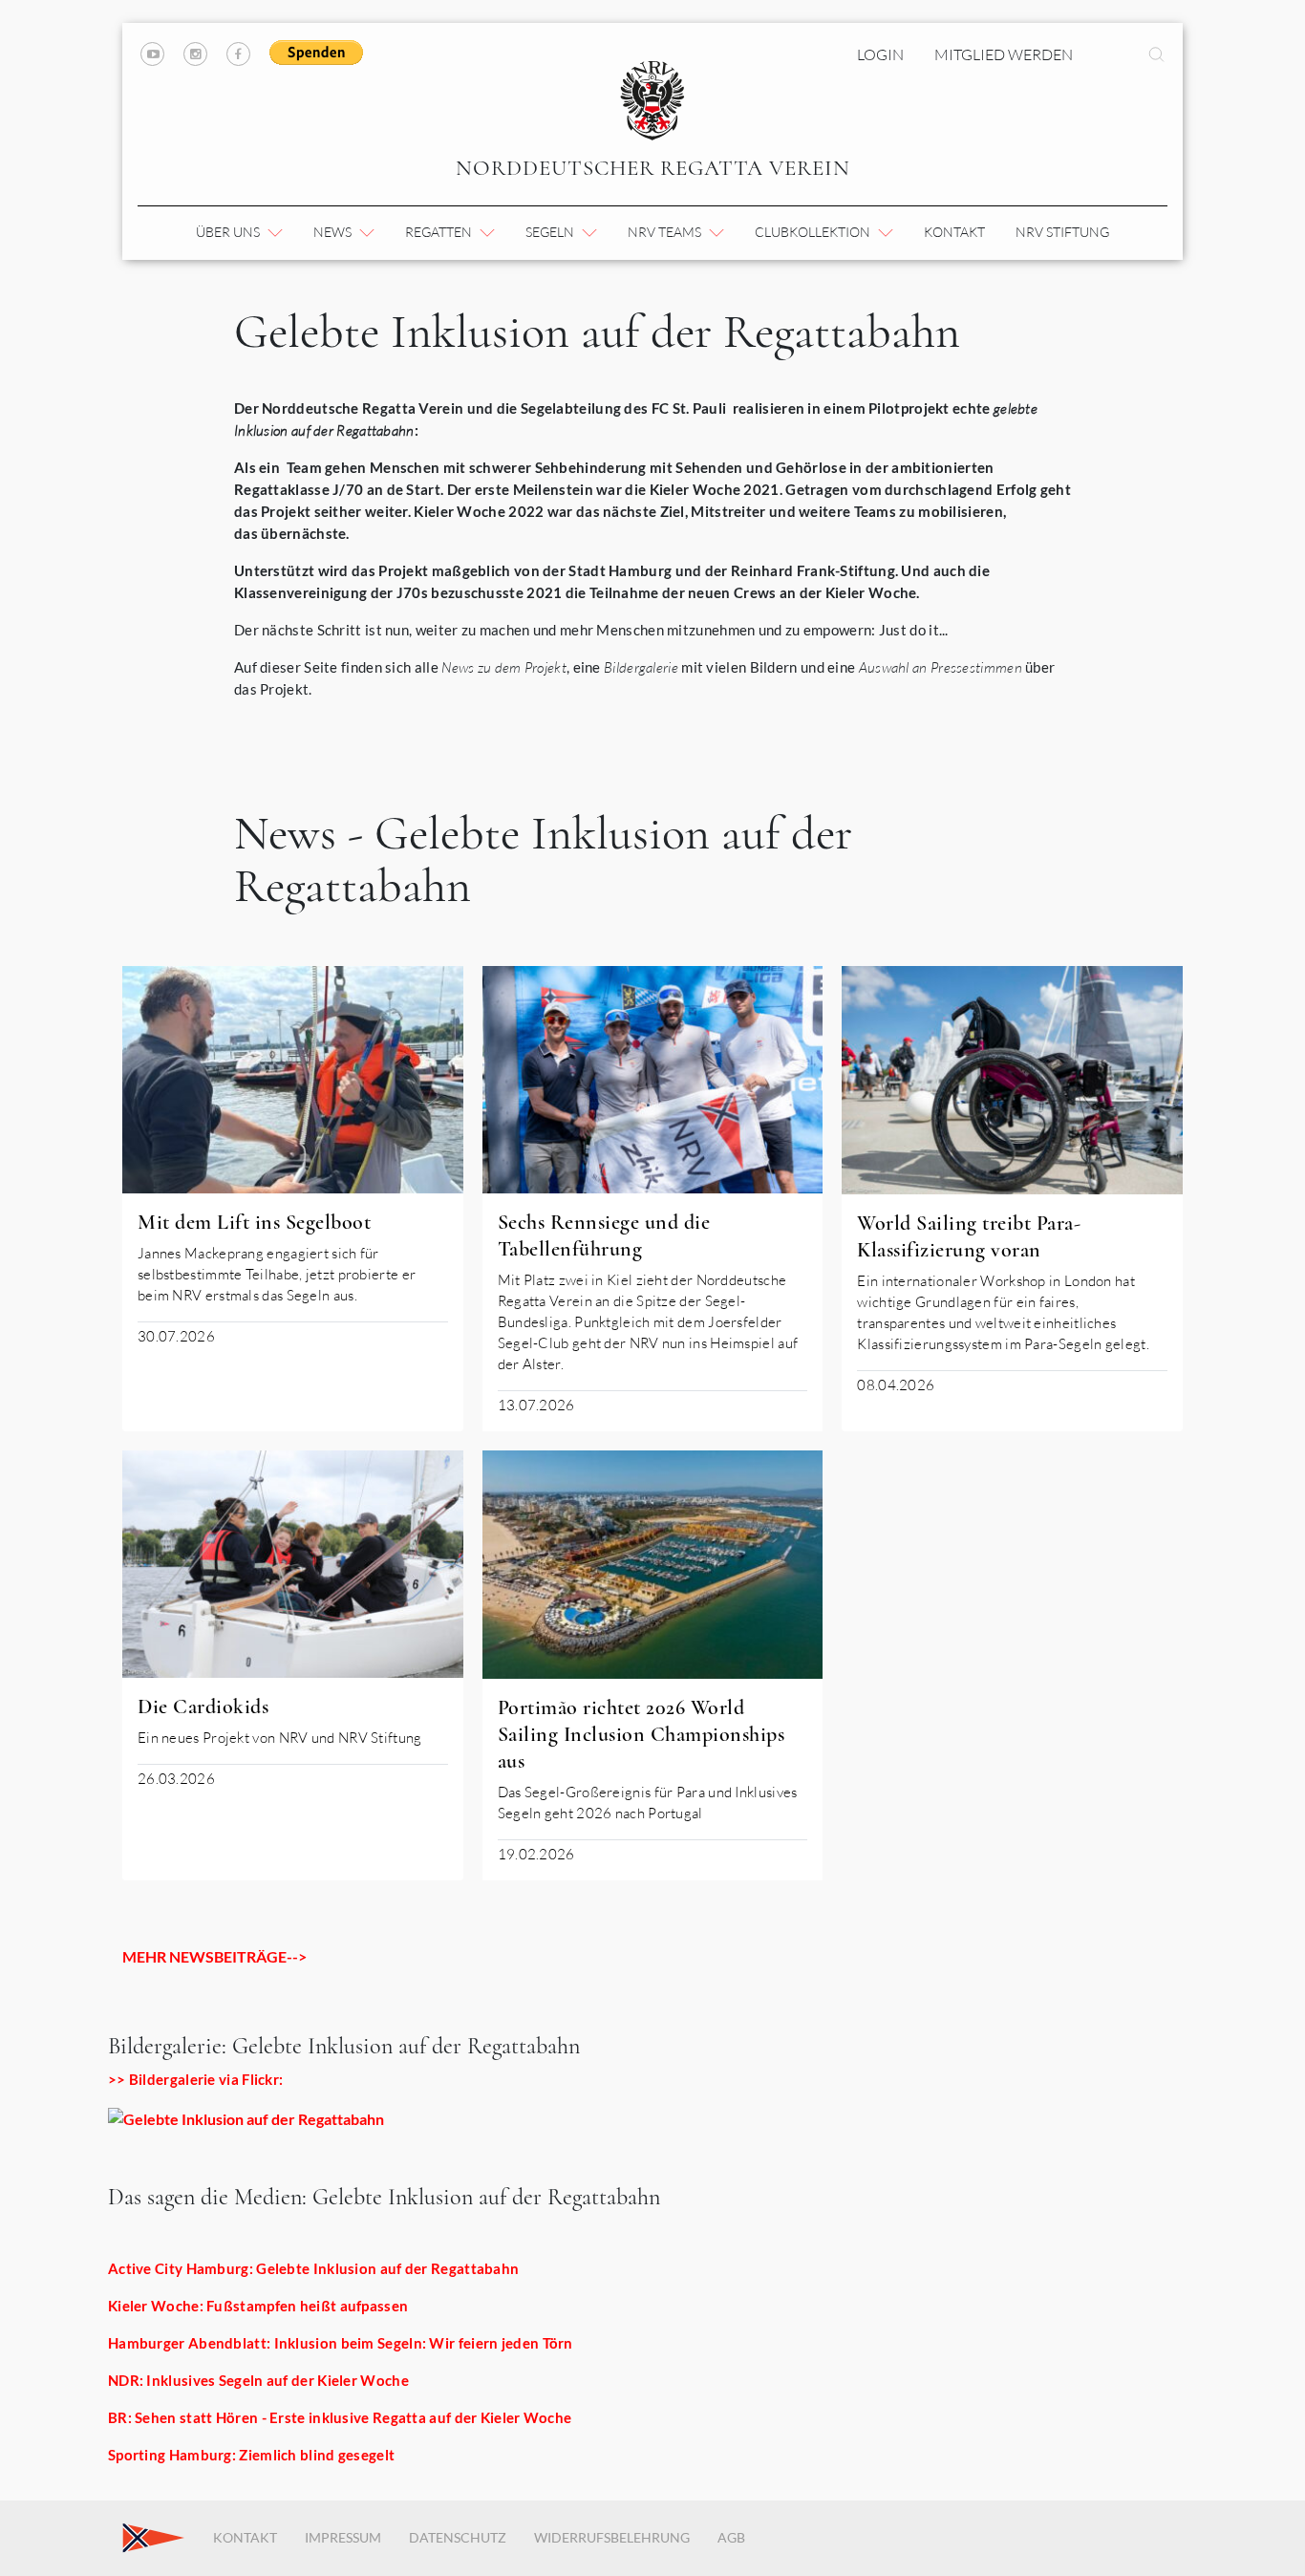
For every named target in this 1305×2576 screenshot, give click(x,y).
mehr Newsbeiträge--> (214, 1956)
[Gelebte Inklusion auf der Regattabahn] (246, 2117)
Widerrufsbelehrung (612, 2537)
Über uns (229, 232)
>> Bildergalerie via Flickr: (195, 2079)
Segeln (551, 232)
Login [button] (880, 54)
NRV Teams (666, 232)
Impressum (343, 2537)
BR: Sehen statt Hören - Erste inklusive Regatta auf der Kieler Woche (340, 2417)
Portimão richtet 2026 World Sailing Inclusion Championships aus (642, 1734)
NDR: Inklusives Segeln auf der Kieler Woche (258, 2380)
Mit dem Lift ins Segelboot (254, 1222)
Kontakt (954, 232)
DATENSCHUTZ (458, 2537)
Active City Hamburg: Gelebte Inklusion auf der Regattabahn (313, 2268)
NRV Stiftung (1062, 232)
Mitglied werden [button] (1004, 54)
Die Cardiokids (203, 1707)
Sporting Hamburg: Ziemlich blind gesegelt (251, 2455)
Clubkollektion (814, 232)
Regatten (440, 232)
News (334, 232)
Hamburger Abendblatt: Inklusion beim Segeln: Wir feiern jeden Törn (341, 2343)
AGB (731, 2537)
